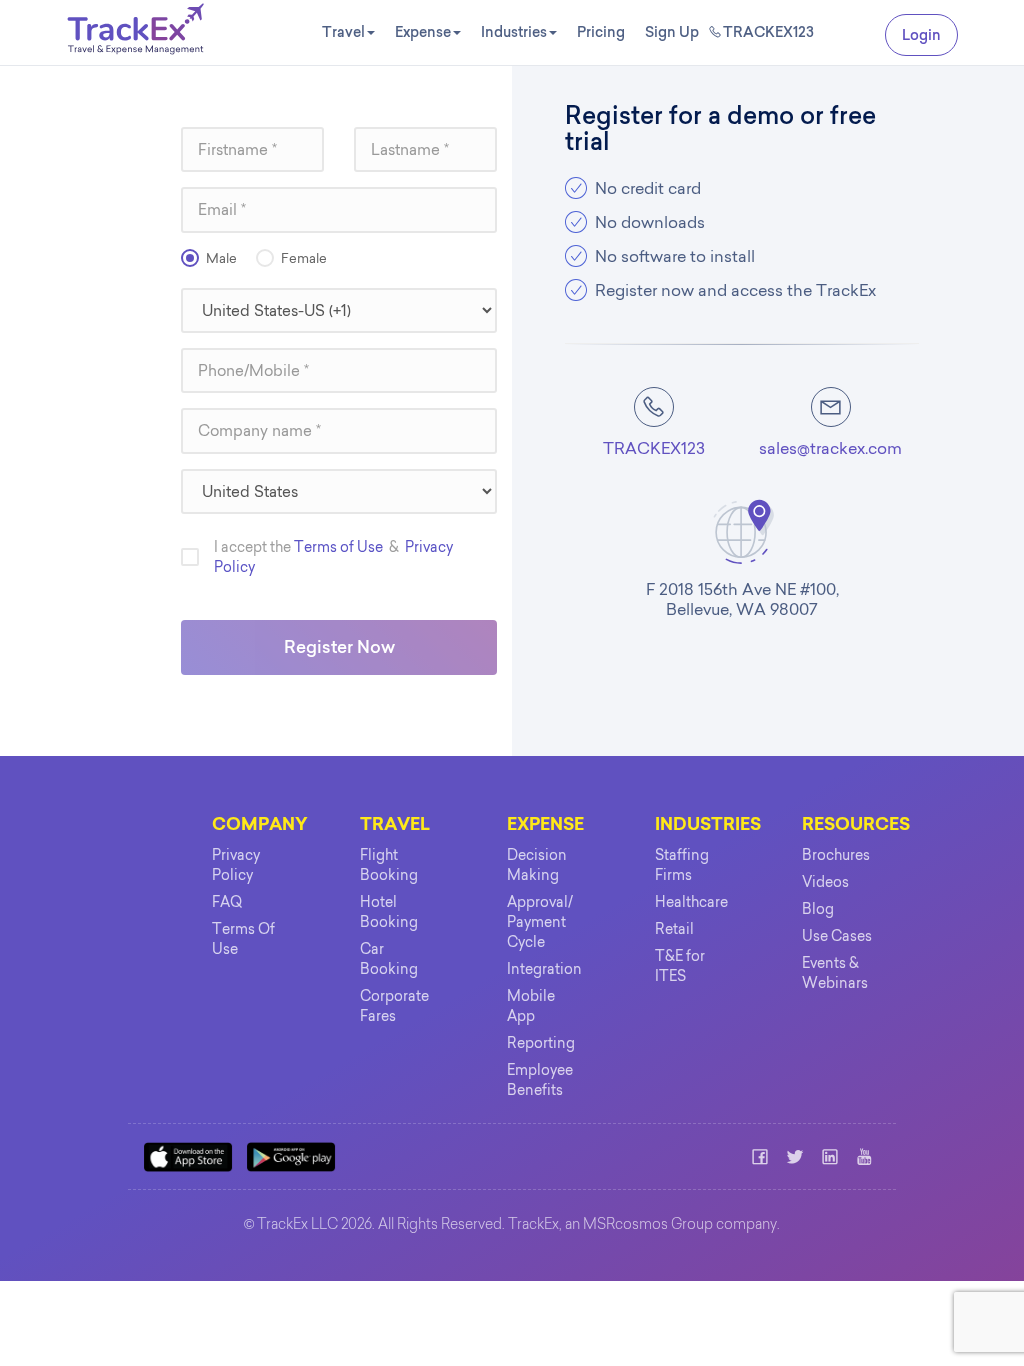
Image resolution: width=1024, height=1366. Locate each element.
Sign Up (672, 32)
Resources (856, 825)
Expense (423, 32)
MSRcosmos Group (648, 1226)
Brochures (836, 855)
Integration (544, 969)
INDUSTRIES (708, 825)
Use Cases (837, 936)
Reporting (541, 1043)
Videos (825, 882)
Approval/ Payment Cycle (540, 922)
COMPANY (260, 825)
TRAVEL (395, 825)
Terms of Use (338, 547)
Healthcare (691, 902)
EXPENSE (545, 825)
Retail (674, 929)
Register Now (339, 646)
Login (921, 35)
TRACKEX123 (768, 32)
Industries (514, 32)
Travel (343, 32)
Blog (818, 909)
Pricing (601, 32)
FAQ (227, 902)
